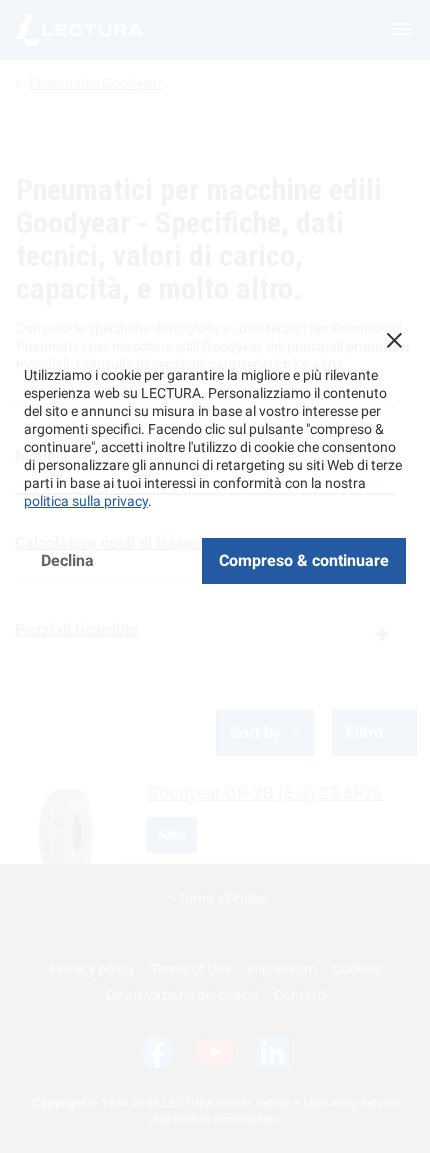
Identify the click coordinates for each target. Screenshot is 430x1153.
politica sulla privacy (86, 501)
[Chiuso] (394, 340)
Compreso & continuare (304, 560)
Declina (67, 560)
